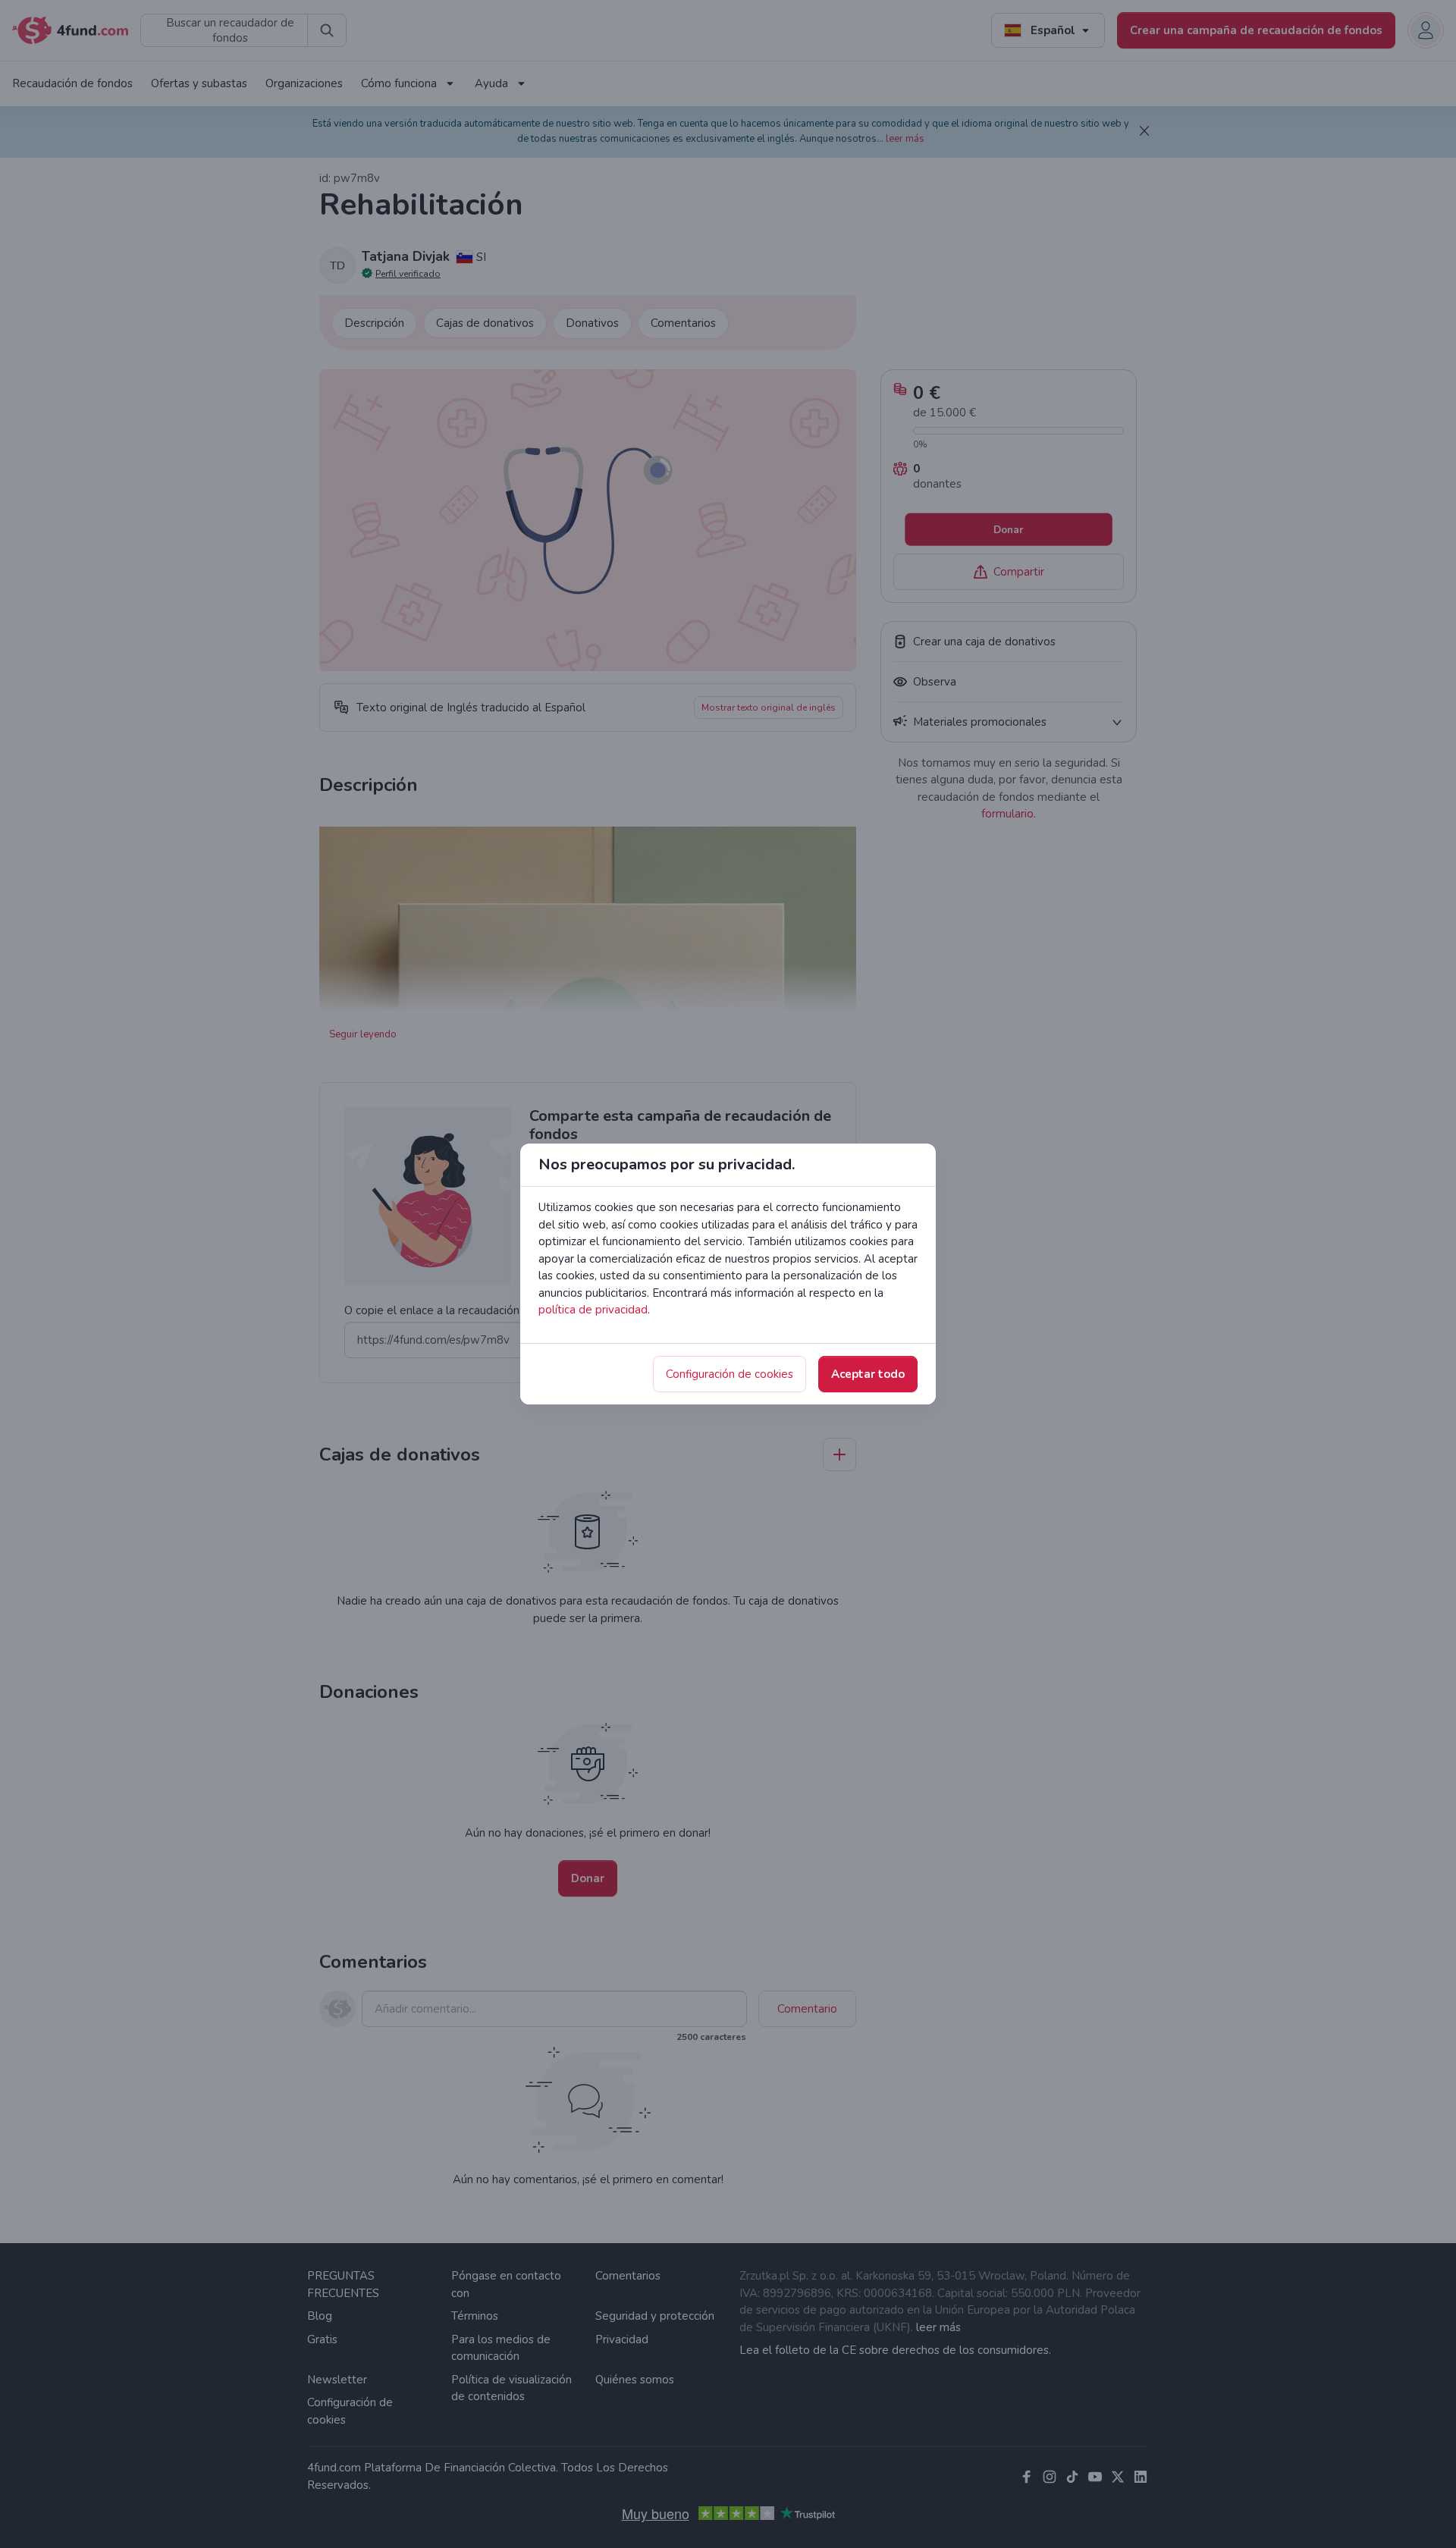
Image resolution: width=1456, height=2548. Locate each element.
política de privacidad (593, 1310)
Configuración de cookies (730, 1374)
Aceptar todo (868, 1374)
